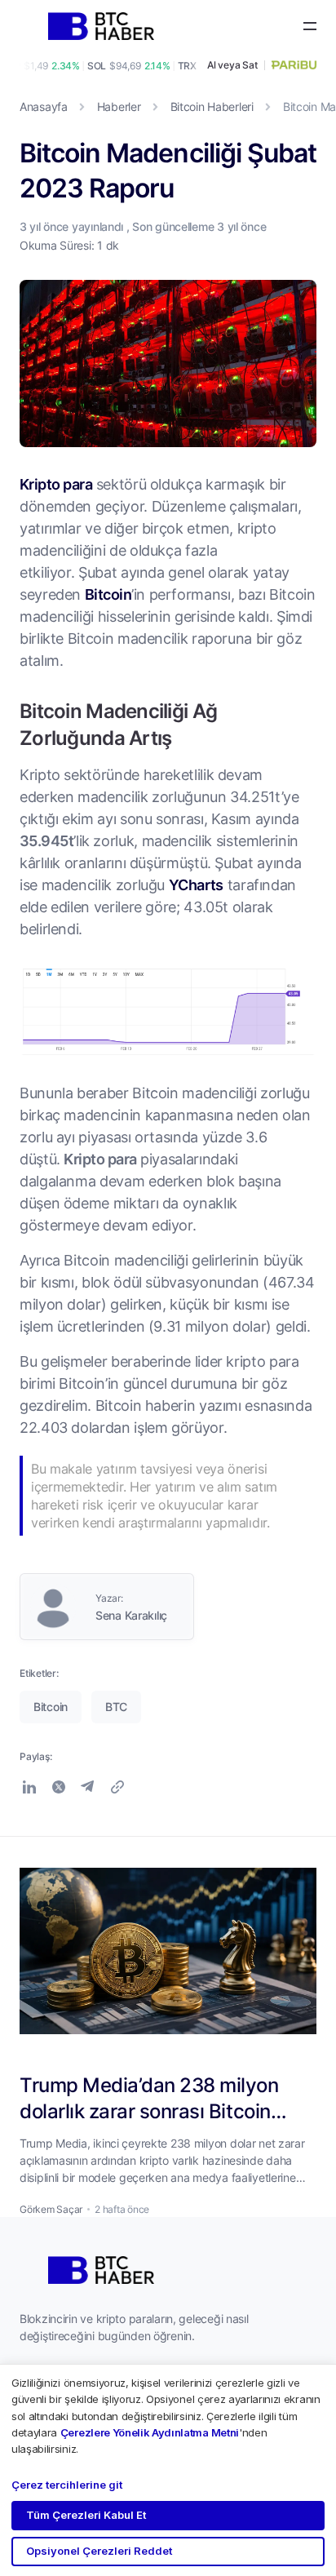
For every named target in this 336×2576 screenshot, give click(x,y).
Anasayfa (44, 106)
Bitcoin (108, 594)
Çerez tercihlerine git (67, 2485)
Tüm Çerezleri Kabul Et (86, 2515)
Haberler (119, 106)
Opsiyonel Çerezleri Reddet (99, 2551)
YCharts (196, 885)
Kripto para (56, 484)
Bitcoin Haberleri (212, 106)
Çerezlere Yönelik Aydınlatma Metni (150, 2432)
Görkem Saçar (51, 2209)
